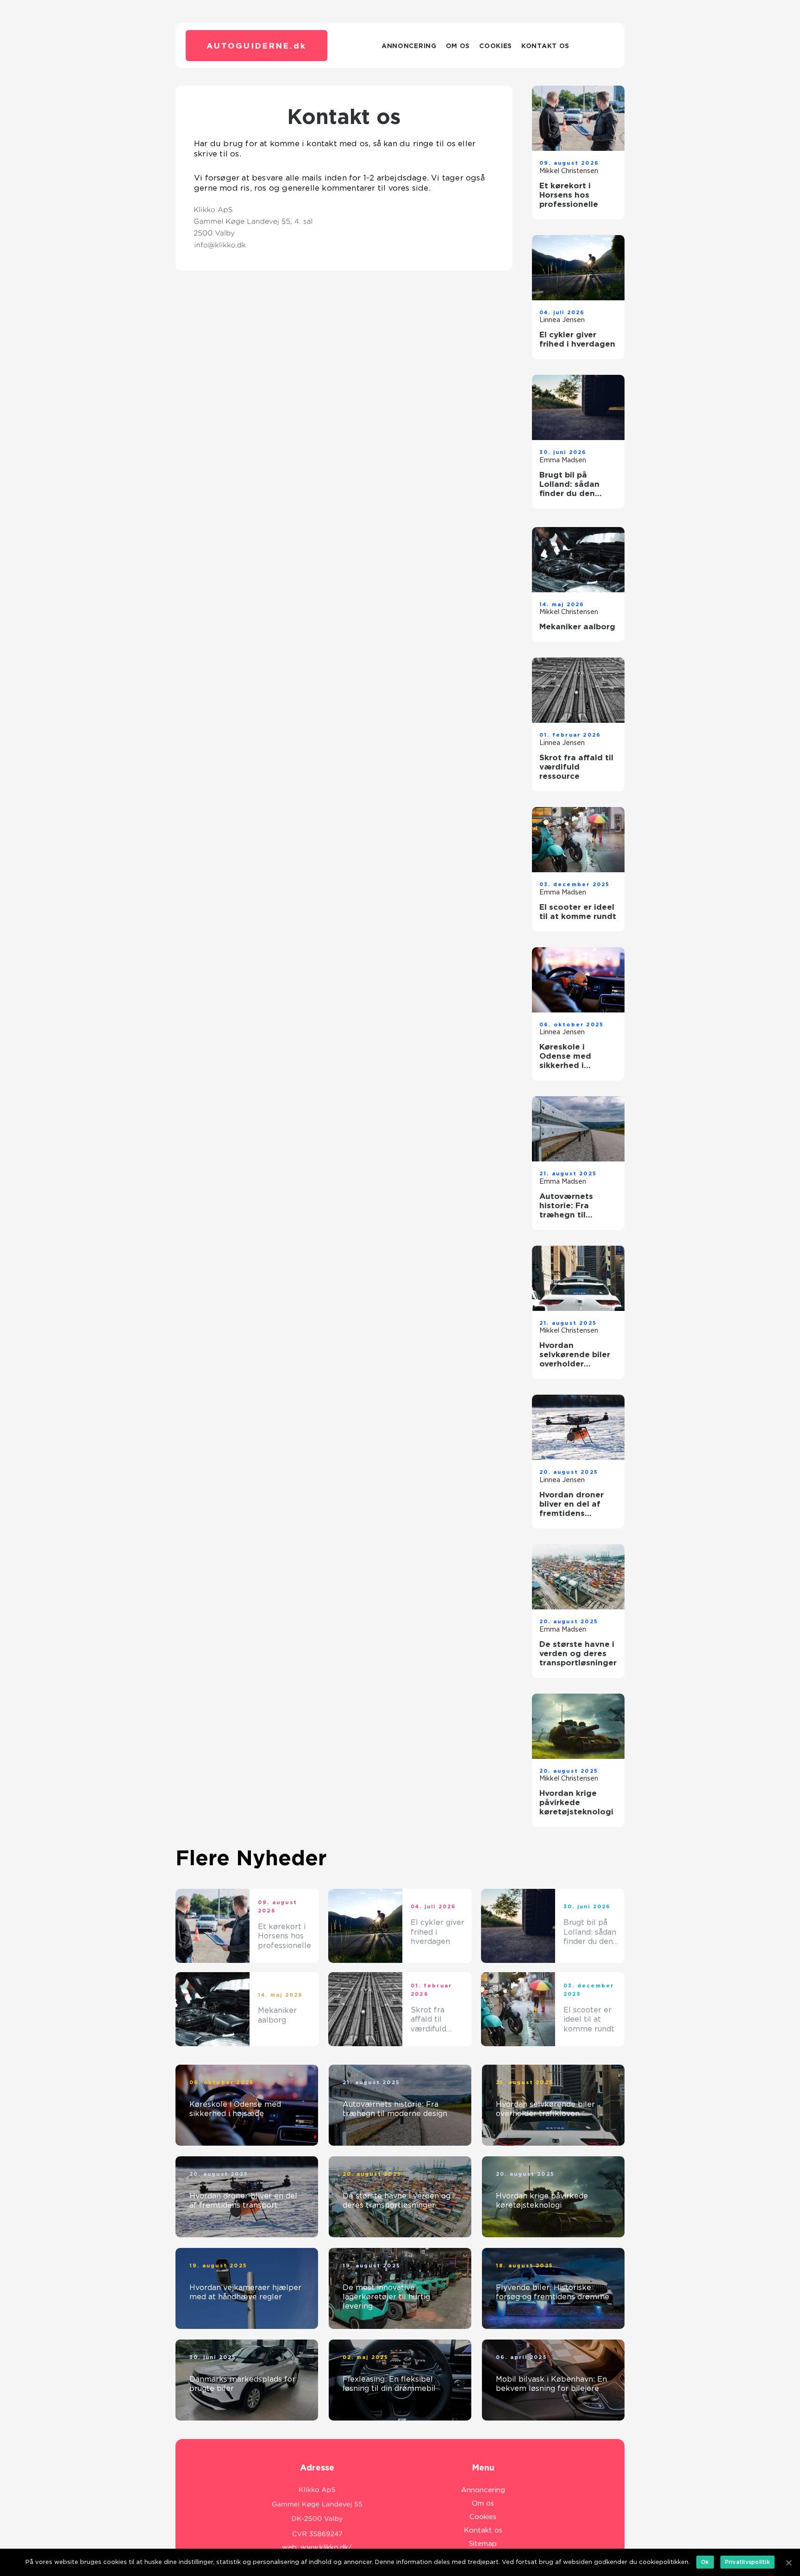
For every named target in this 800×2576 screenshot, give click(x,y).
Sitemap (483, 2544)
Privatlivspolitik (747, 2562)
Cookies (496, 46)
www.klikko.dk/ (326, 2547)
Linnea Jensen (562, 320)
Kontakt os (545, 46)
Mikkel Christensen (569, 171)
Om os (458, 46)
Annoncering (409, 46)
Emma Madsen (563, 460)
